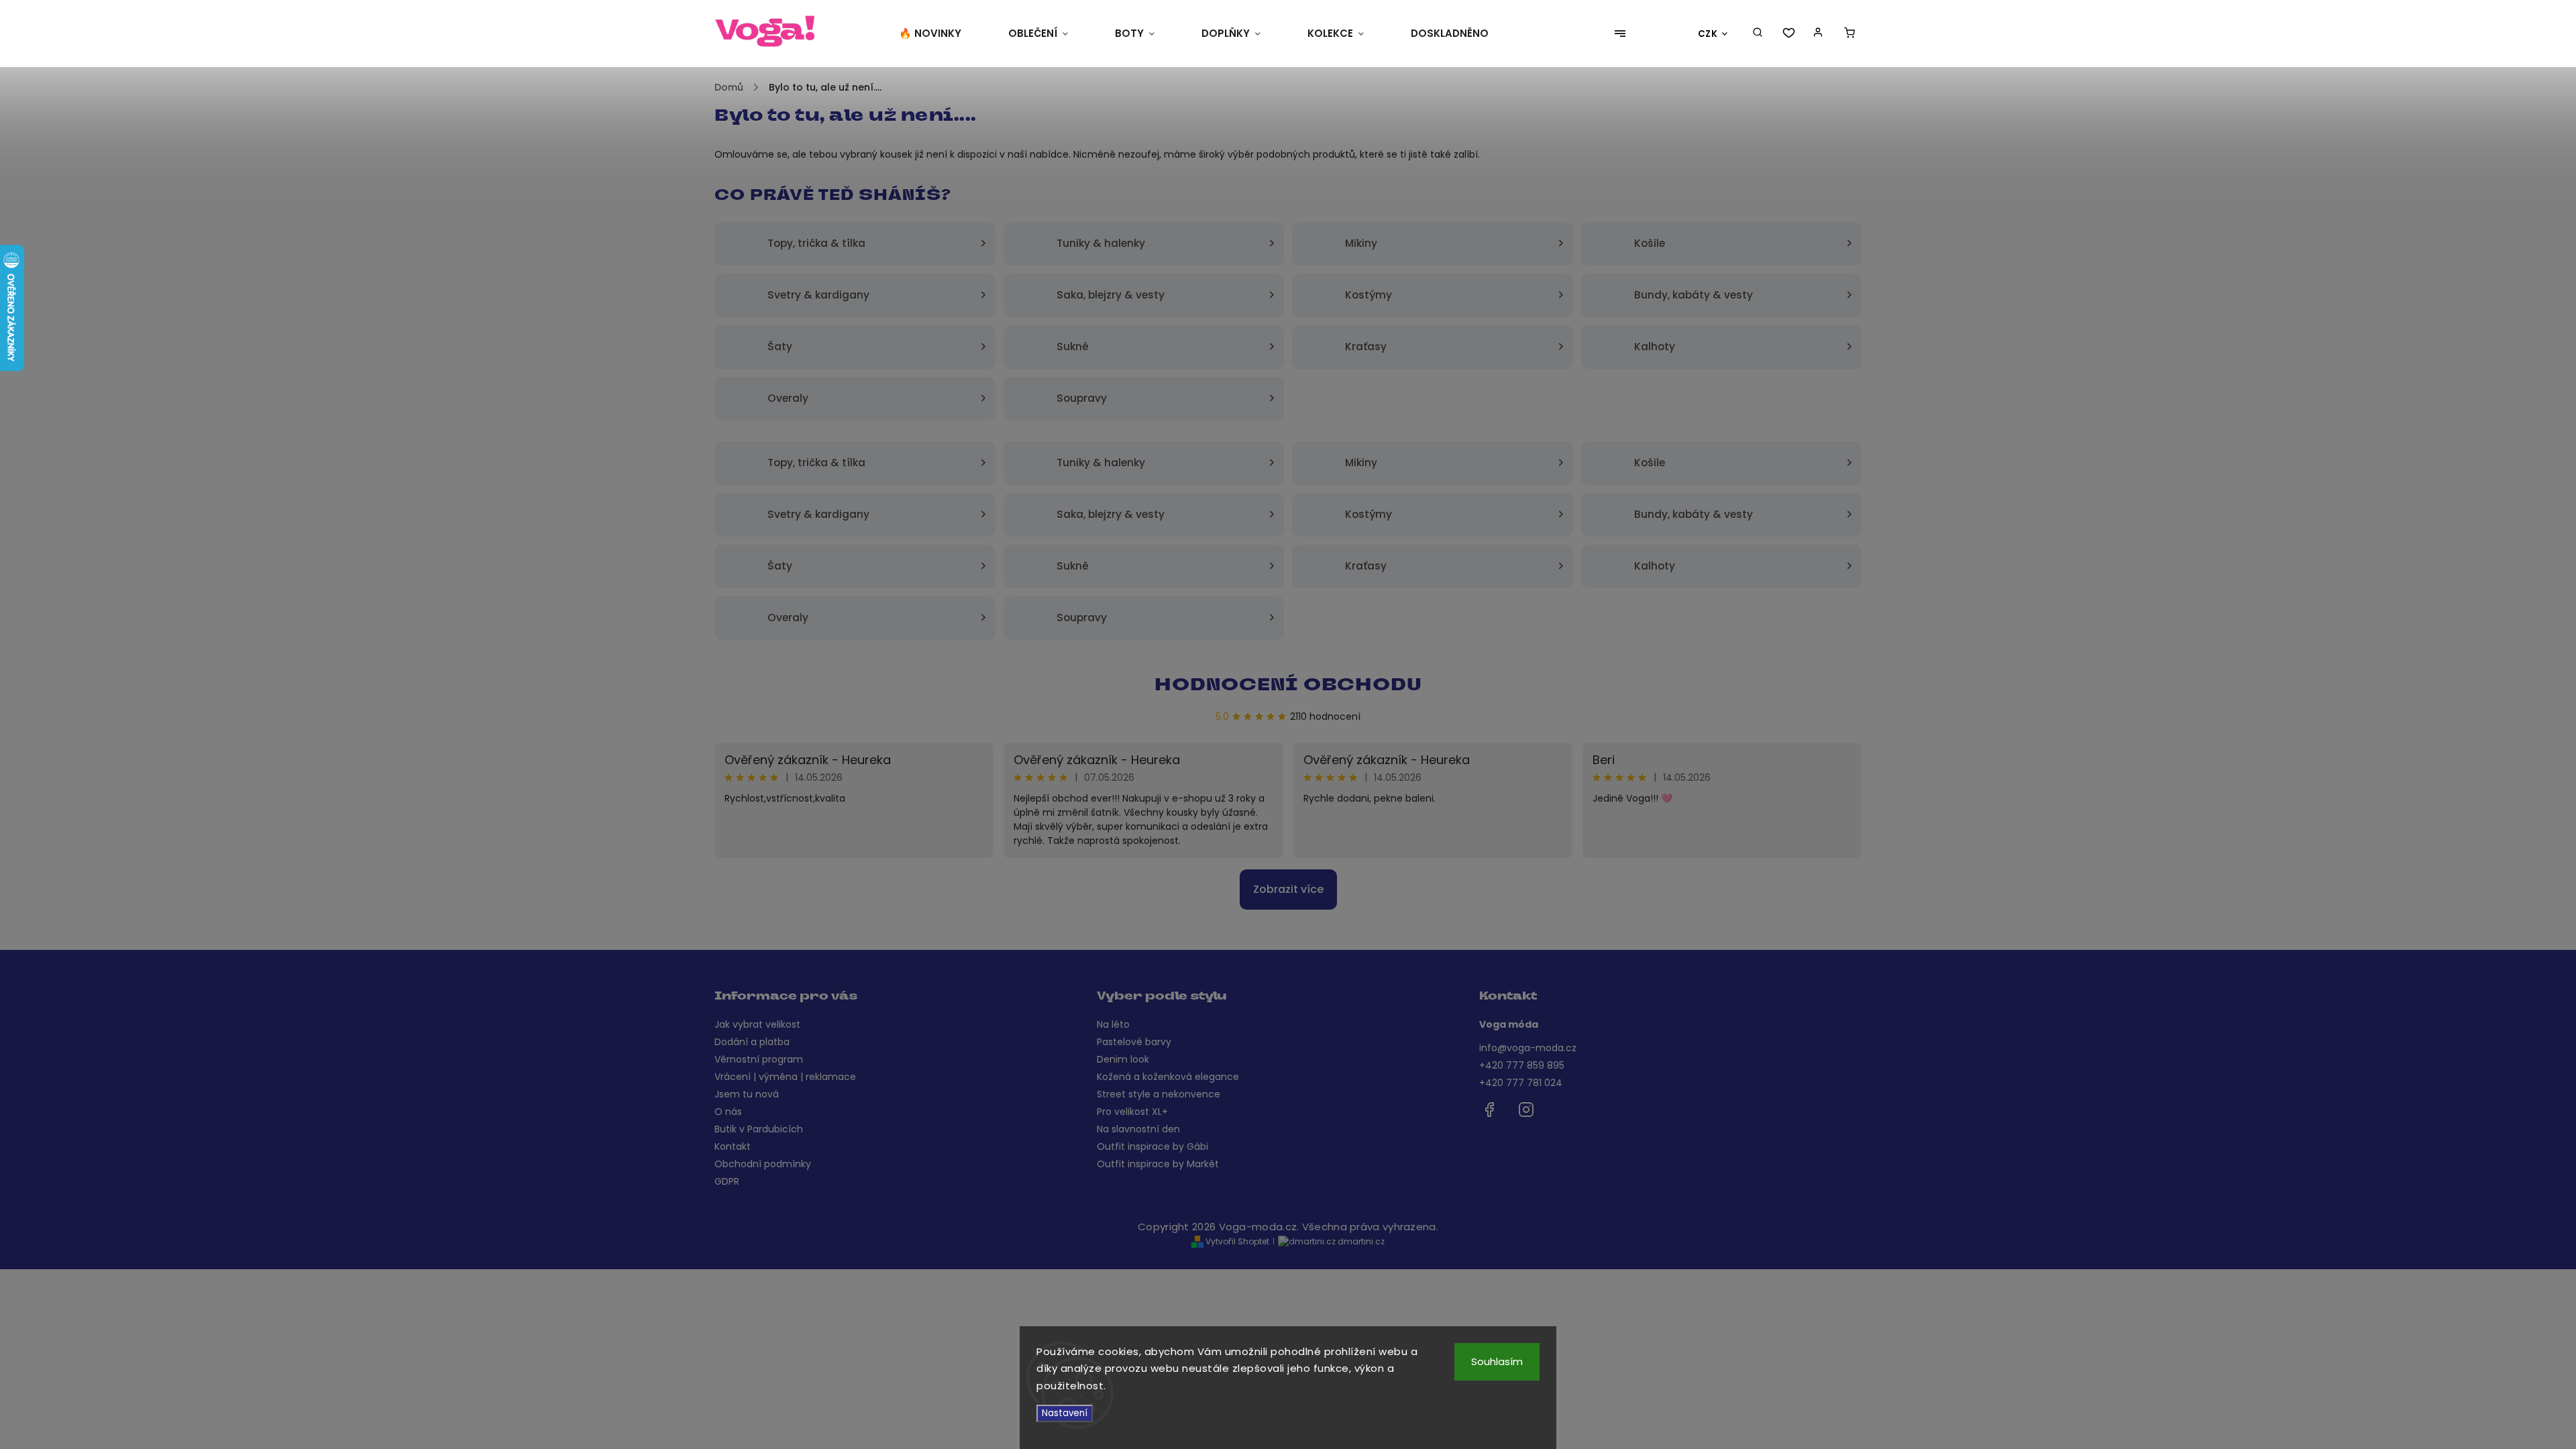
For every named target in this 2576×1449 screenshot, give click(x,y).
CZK (1708, 34)
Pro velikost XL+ (1132, 1112)
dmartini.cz (1360, 1241)
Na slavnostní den (1138, 1129)
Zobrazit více (1288, 889)
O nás (728, 1112)
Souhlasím (1497, 1361)
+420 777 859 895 (1522, 1065)
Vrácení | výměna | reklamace (785, 1077)
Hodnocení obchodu (1288, 686)
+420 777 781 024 (1521, 1083)
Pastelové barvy (1134, 1042)
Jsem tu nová (747, 1094)
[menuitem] (942, 34)
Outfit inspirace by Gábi (1152, 1146)
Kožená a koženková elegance (1168, 1077)
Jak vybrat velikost (757, 1024)
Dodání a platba (752, 1042)
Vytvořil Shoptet (1236, 1241)
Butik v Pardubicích (759, 1129)
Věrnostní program (759, 1059)
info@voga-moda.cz (1528, 1048)
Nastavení (1065, 1413)
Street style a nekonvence (1159, 1094)
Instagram (1526, 1110)
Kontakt (733, 1146)
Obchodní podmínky (763, 1164)
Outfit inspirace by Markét (1158, 1164)
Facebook (1489, 1110)
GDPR (727, 1181)
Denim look (1123, 1059)
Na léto (1113, 1024)
